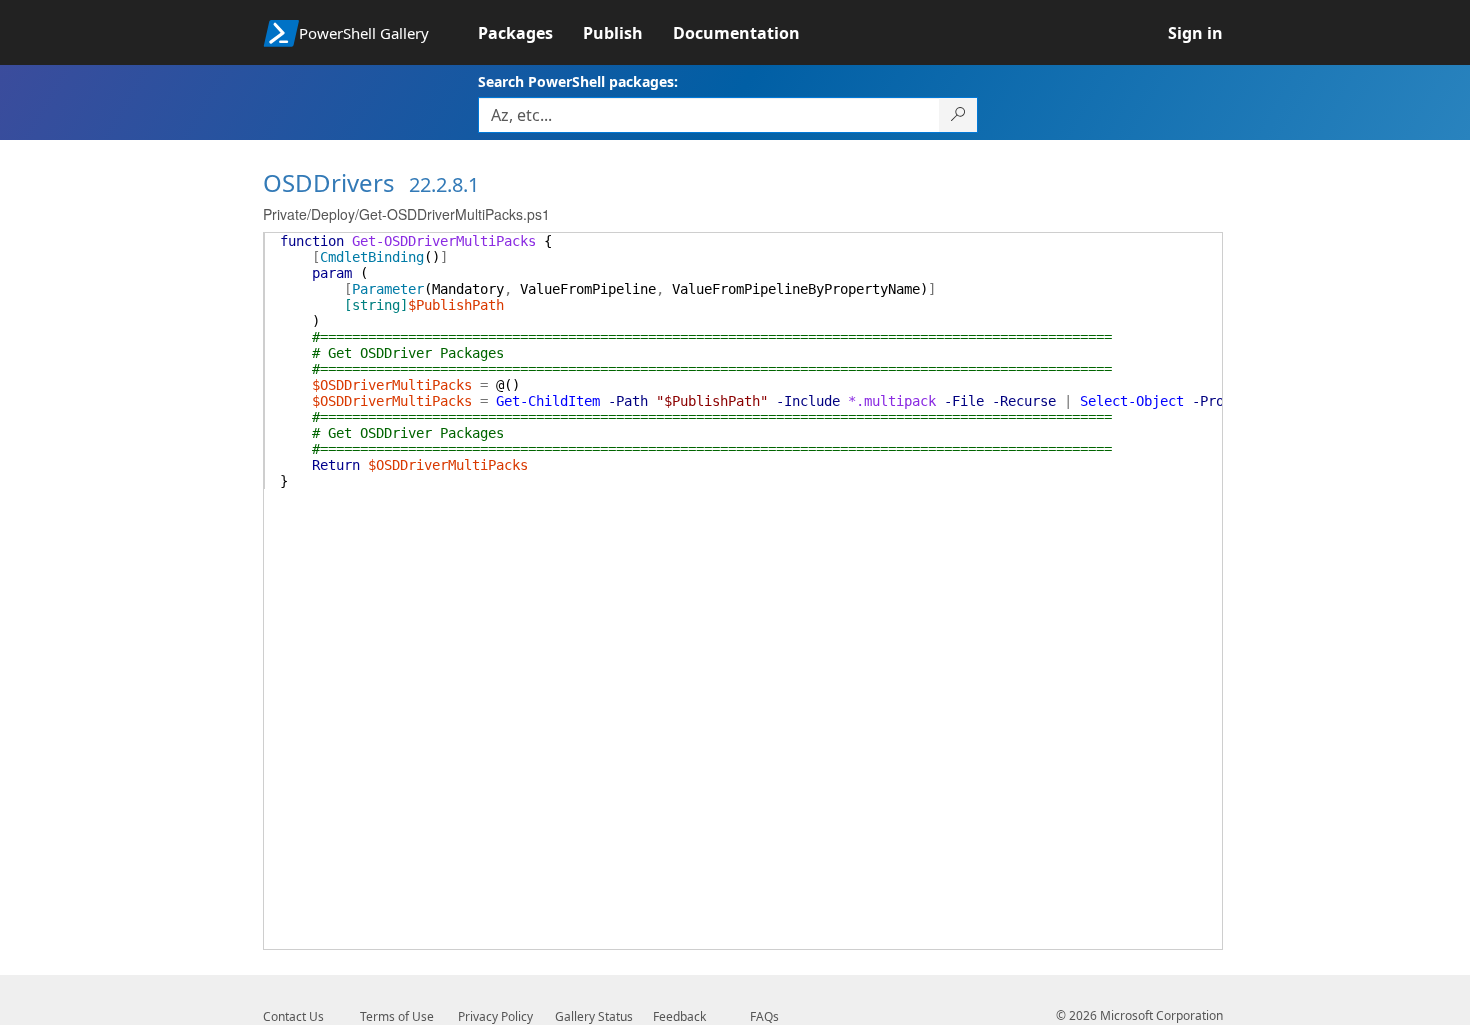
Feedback (679, 1016)
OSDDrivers (329, 182)
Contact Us (293, 1016)
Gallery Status (594, 1016)
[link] (530, 33)
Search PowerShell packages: (578, 81)
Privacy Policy (495, 1016)
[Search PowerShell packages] (958, 115)
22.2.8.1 (444, 184)
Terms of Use (397, 1016)
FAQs (764, 1016)
